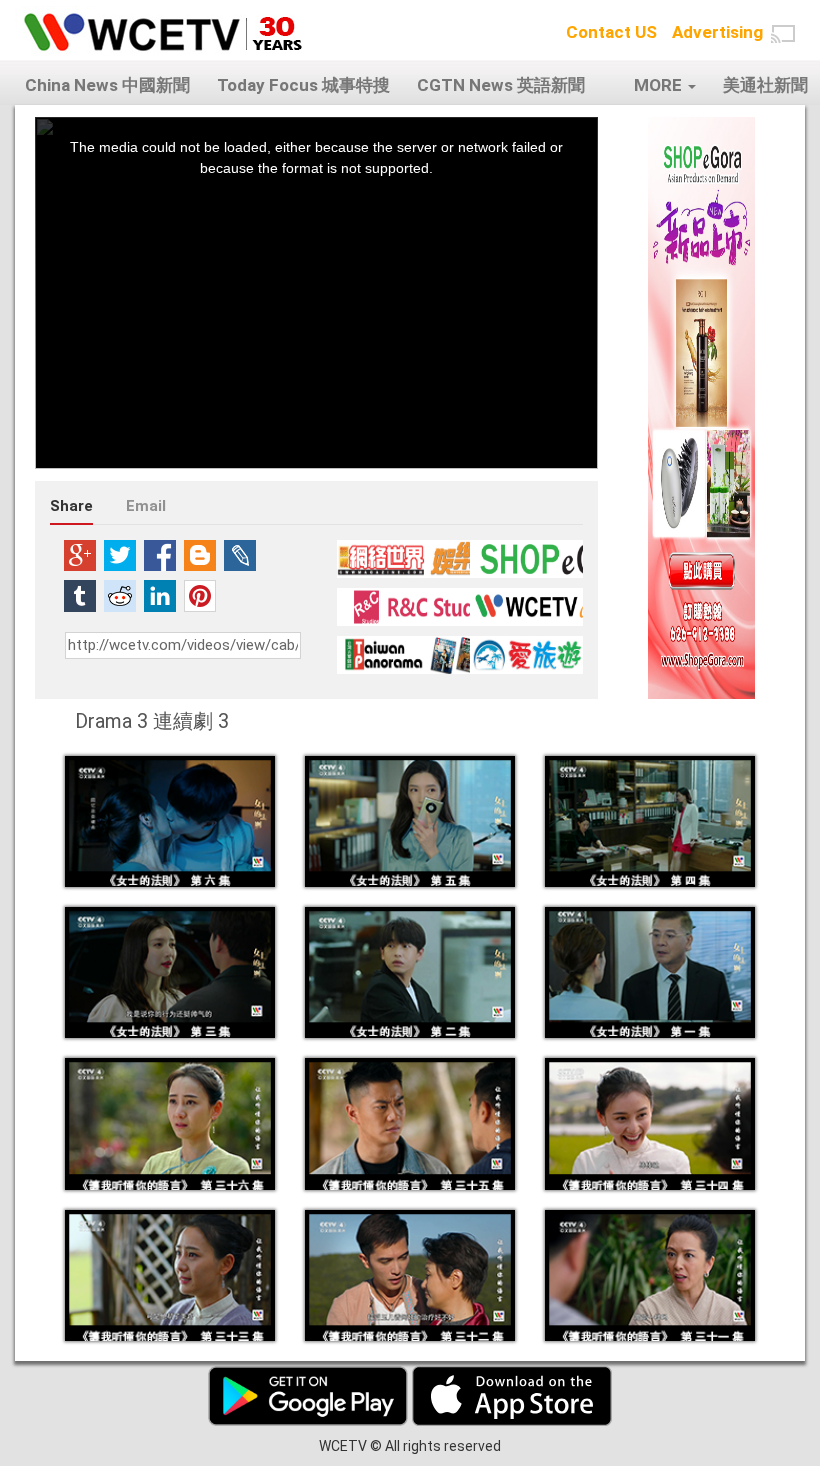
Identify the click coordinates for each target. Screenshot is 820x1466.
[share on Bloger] (200, 555)
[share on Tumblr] (80, 596)
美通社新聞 (765, 85)
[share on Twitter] (120, 555)
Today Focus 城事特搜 (303, 85)
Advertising (717, 32)
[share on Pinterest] (200, 596)
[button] (783, 34)
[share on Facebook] (160, 555)
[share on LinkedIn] (160, 596)
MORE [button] (660, 85)
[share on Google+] (80, 555)
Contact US (611, 32)
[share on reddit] (120, 596)
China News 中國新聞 (107, 85)
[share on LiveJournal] (240, 555)
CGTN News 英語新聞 (501, 85)
